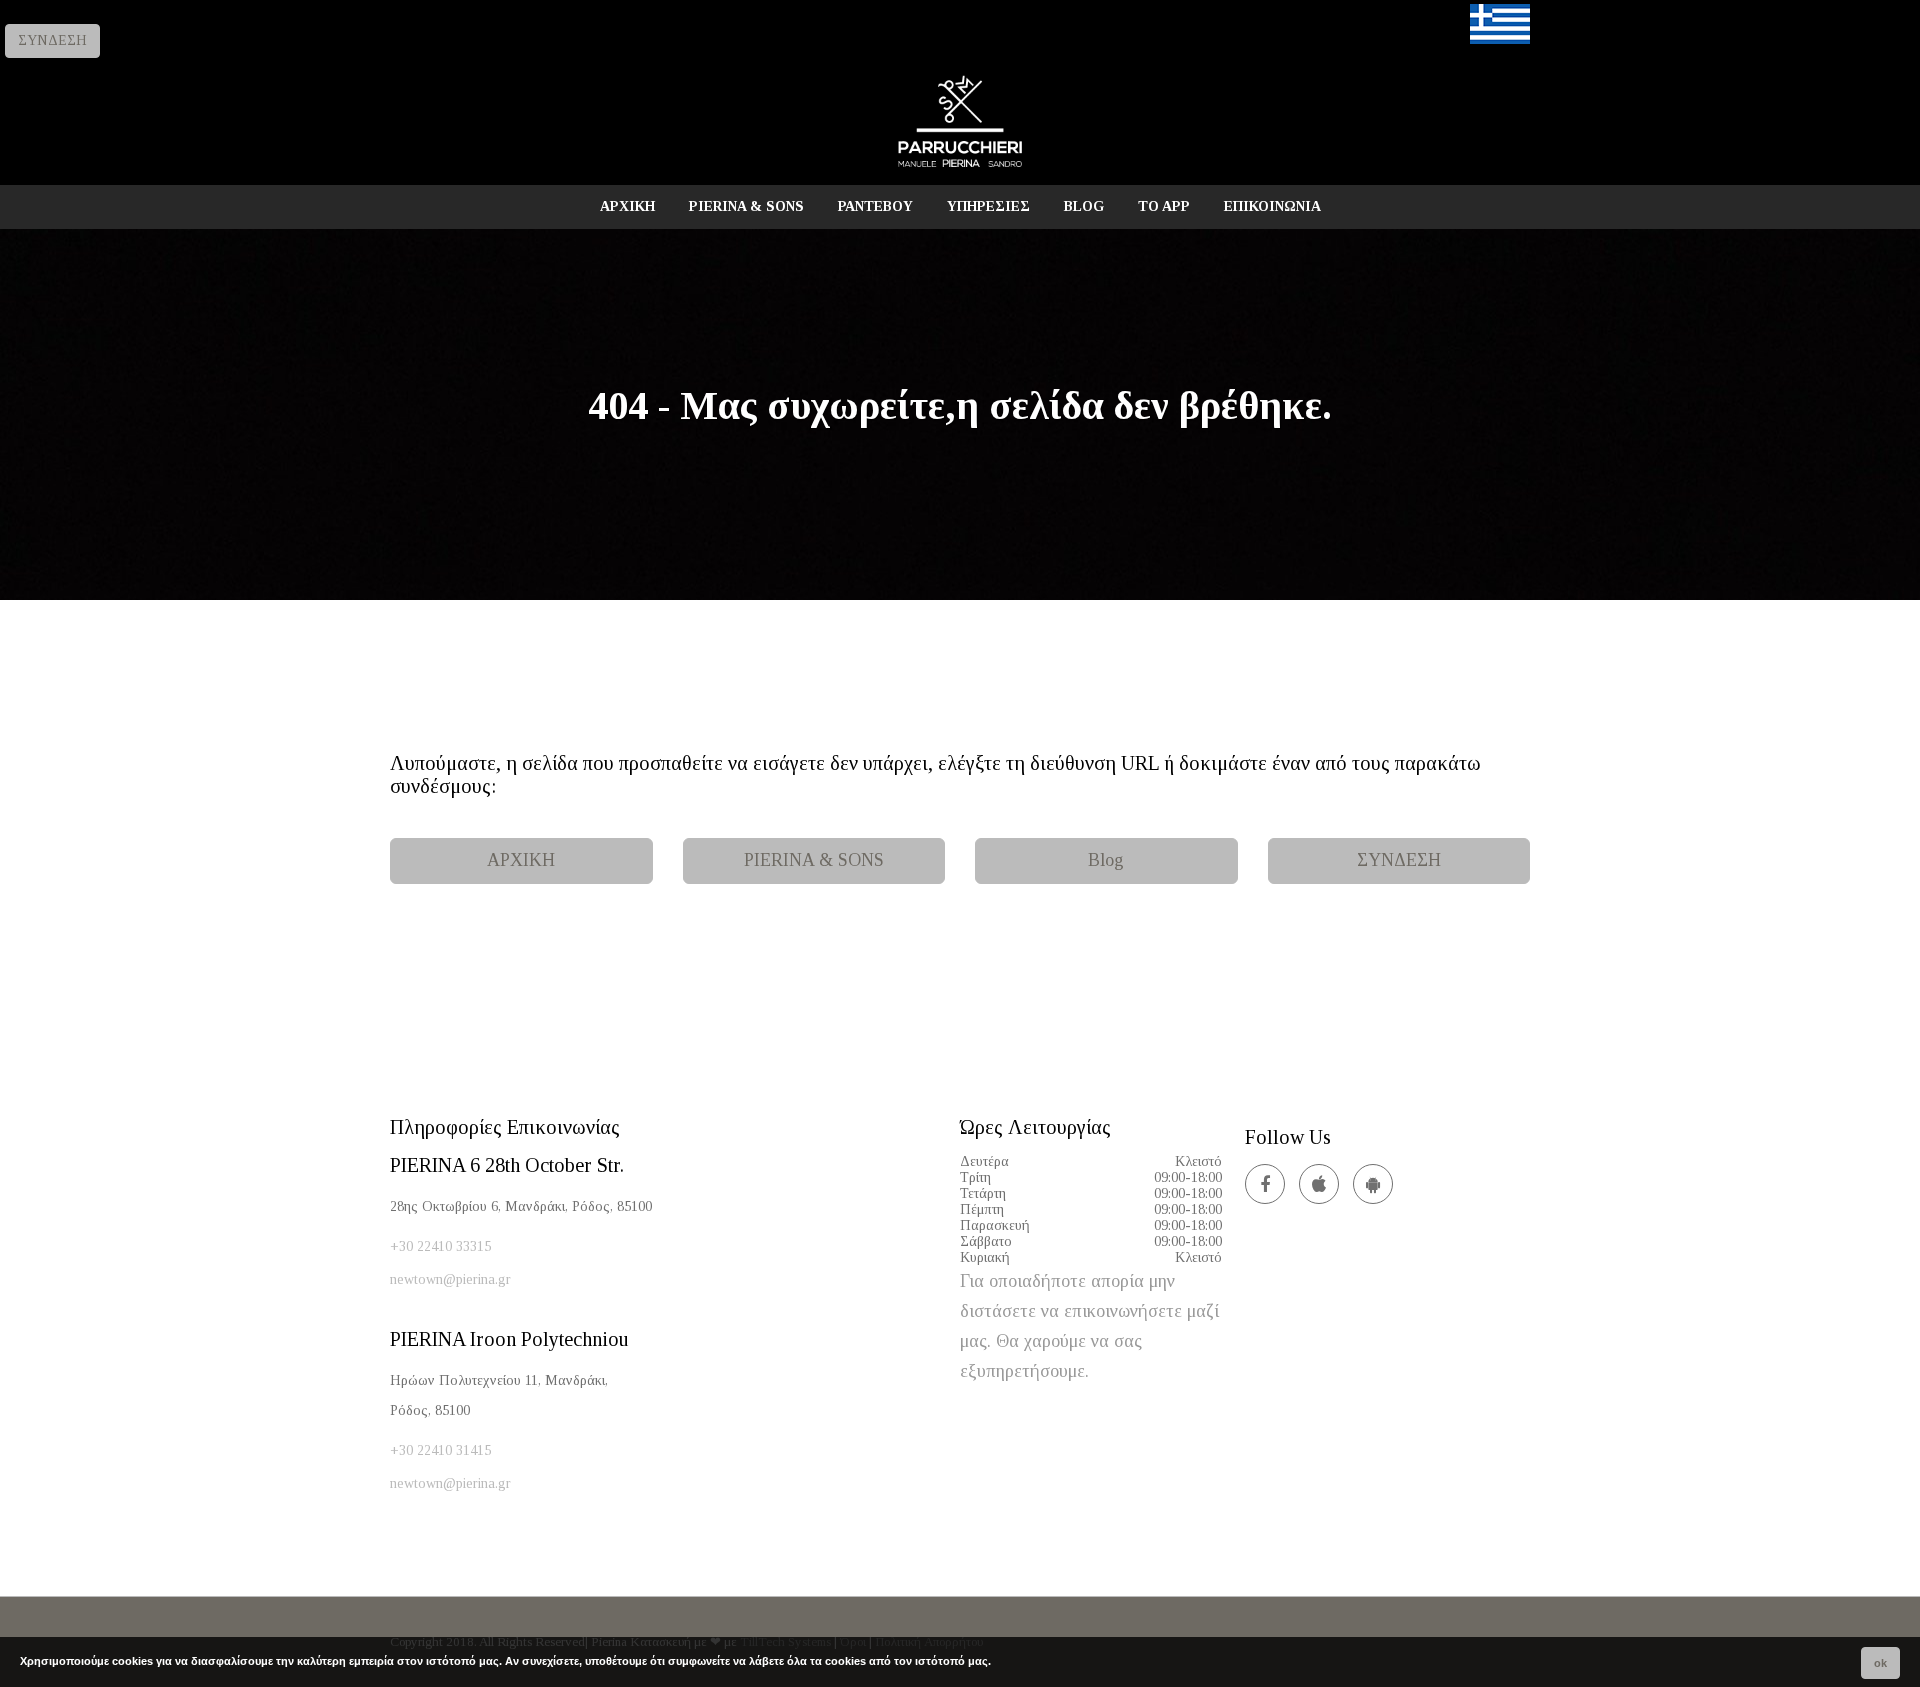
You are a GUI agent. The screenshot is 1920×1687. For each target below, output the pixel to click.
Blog (1106, 860)
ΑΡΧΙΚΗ (627, 206)
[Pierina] (960, 166)
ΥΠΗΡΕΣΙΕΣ (988, 206)
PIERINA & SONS (746, 206)
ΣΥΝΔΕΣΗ (52, 40)
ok (1880, 1663)
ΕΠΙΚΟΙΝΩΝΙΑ (1272, 206)
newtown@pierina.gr (450, 1279)
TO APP (1164, 206)
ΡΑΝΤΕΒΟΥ (875, 206)
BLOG (1084, 206)
